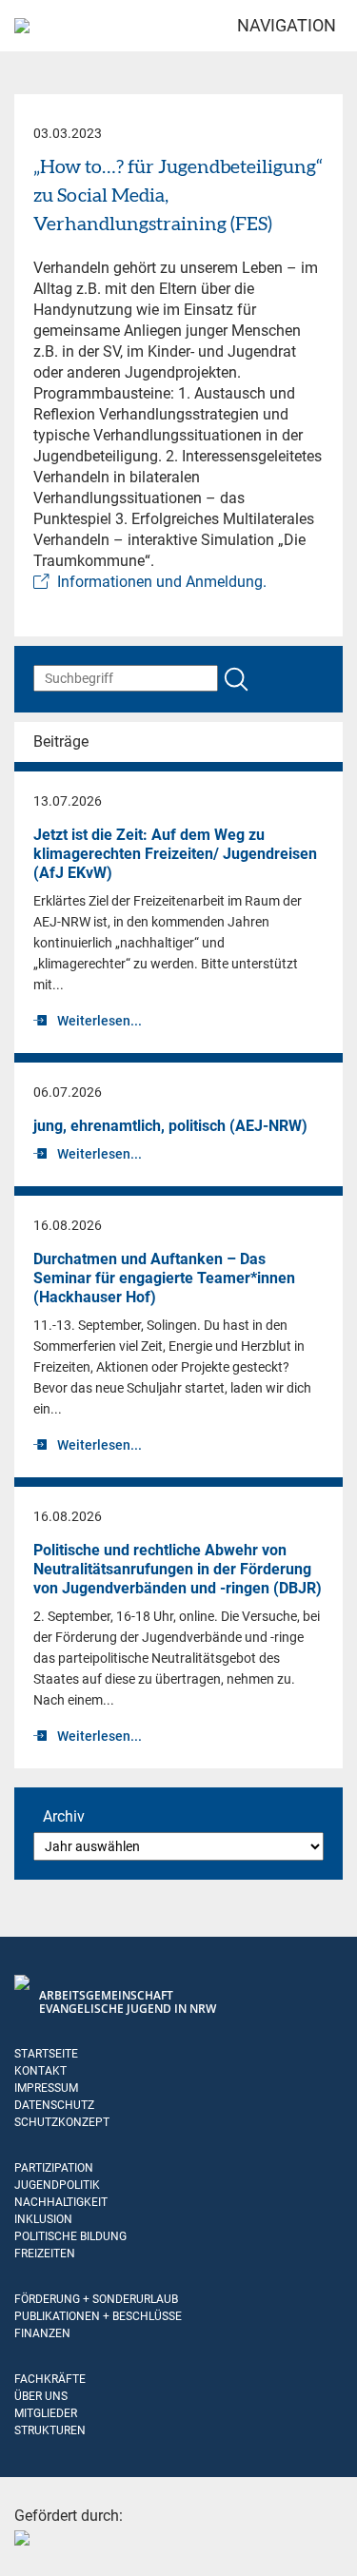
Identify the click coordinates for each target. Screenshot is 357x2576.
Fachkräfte (50, 2379)
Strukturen (50, 2430)
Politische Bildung (70, 2236)
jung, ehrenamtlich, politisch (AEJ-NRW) (170, 1126)
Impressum (46, 2088)
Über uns (41, 2396)
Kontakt (40, 2071)
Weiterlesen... (99, 1021)
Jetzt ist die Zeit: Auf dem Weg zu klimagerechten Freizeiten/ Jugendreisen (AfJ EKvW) (175, 854)
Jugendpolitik (57, 2185)
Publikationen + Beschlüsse (98, 2316)
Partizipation (54, 2168)
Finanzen (42, 2333)
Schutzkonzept (62, 2122)
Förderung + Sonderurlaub (96, 2299)
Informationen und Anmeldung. (162, 582)
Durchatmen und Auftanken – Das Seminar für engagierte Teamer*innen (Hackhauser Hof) (164, 1278)
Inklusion (43, 2219)
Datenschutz (54, 2105)
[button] (34, 2542)
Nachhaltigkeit (61, 2202)
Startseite (46, 2054)
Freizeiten (45, 2254)
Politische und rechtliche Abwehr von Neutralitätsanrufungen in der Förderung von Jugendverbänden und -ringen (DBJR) (178, 1569)
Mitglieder (46, 2413)
